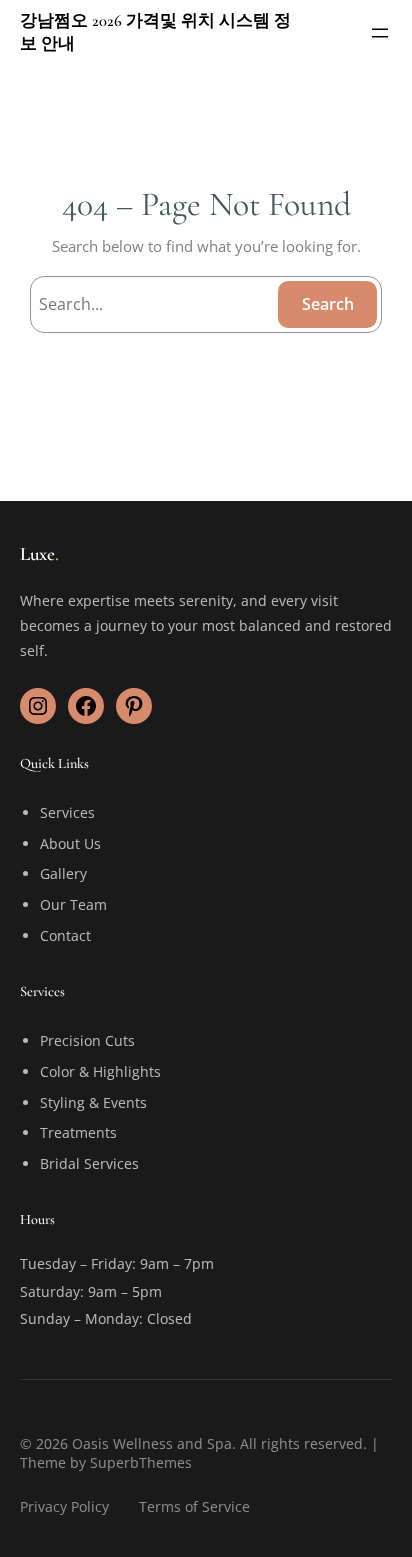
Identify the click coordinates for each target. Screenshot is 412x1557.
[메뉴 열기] (380, 33)
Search (328, 304)
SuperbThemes (141, 1462)
